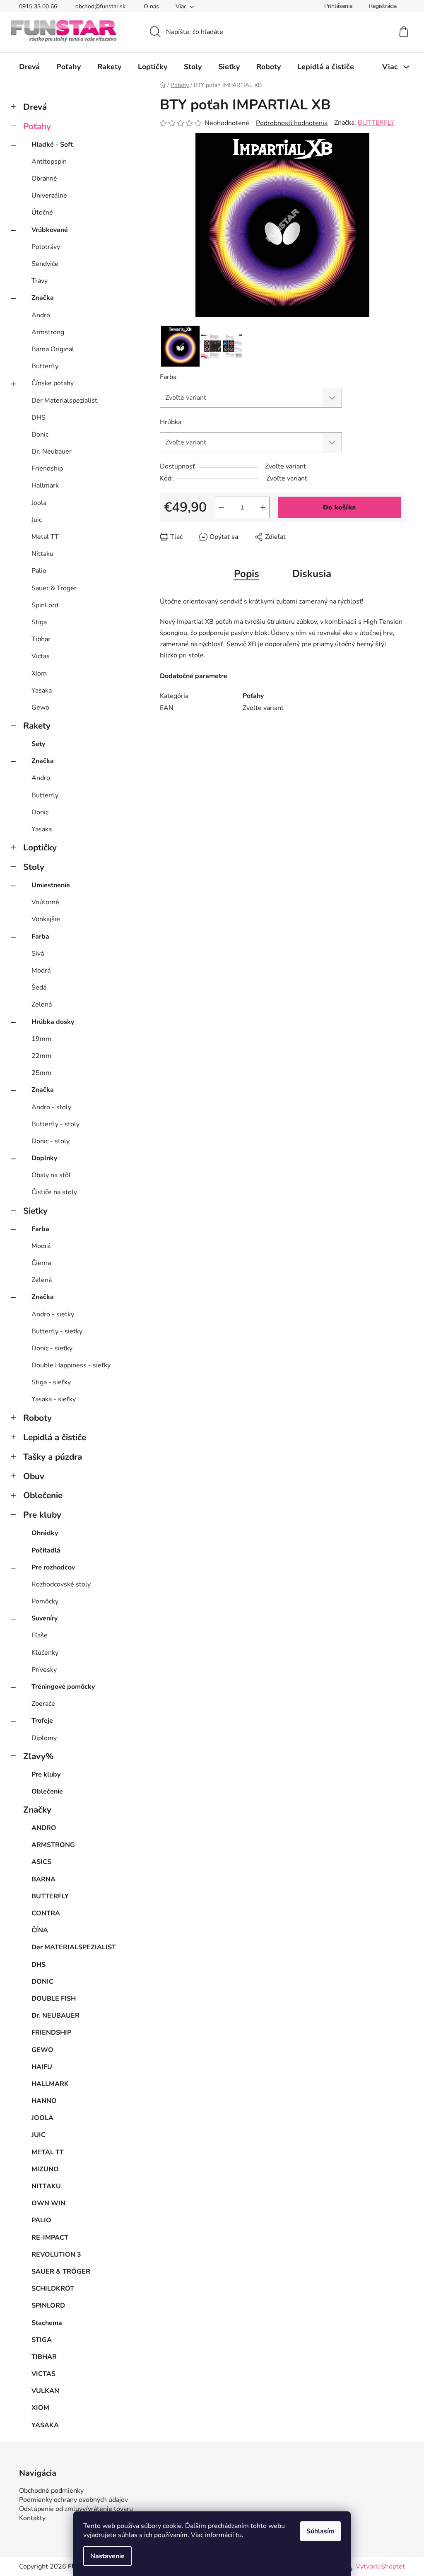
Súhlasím (320, 2531)
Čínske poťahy (53, 383)
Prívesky (44, 1670)
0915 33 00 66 (38, 6)
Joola (39, 503)
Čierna (41, 1263)
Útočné (42, 212)
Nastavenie (107, 2556)
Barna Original (53, 349)
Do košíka (339, 507)
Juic (37, 520)
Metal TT (45, 537)
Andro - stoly (51, 1107)
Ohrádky (45, 1533)
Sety (38, 744)
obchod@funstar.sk (100, 6)
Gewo (40, 707)
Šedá (39, 987)
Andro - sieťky (53, 1314)
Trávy (40, 281)
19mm (41, 1039)
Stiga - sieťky (51, 1382)
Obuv (34, 1476)
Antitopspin (49, 162)
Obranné (44, 179)
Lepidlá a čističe (55, 1437)
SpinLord (45, 605)
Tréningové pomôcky (63, 1687)
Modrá (41, 971)
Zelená (42, 1004)
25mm (41, 1073)
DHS (39, 418)
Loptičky (40, 847)
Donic (40, 435)
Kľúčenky (45, 1653)
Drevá (35, 107)
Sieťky (35, 1211)
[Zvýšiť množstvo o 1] (263, 507)
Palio (39, 571)
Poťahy (37, 126)
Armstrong (48, 332)
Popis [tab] (247, 574)
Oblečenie (43, 1495)
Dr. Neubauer (52, 451)
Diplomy (44, 1738)
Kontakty (32, 2518)
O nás (151, 6)
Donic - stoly (51, 1141)
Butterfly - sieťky (57, 1331)
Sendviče (45, 264)
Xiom (39, 674)
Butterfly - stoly (55, 1124)
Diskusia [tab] (312, 574)
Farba (40, 937)
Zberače (43, 1704)
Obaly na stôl (51, 1175)
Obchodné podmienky (51, 2491)
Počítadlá (46, 1550)
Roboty (37, 1418)
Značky (37, 1810)
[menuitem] (29, 67)
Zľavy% (39, 1756)
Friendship (47, 468)
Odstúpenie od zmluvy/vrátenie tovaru (76, 2509)
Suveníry (45, 1618)
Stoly (34, 867)
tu (239, 2535)
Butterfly (45, 366)
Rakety (37, 726)
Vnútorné (45, 902)
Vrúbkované (50, 230)
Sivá (38, 954)
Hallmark (45, 485)
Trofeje (42, 1721)
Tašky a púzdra (53, 1457)
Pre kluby (42, 1515)
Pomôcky (45, 1601)
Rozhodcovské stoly (61, 1584)
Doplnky (44, 1158)
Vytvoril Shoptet (380, 2566)
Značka (43, 298)
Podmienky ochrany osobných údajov (73, 2500)
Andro (41, 315)
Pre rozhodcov (53, 1567)
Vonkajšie (46, 919)
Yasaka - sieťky (54, 1399)
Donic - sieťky (52, 1348)
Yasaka (42, 690)
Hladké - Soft (52, 145)
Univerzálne (49, 196)
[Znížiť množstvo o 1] (222, 507)
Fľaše (40, 1635)
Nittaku (42, 554)
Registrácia (383, 6)
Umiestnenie (51, 885)
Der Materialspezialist (64, 401)
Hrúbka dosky (53, 1022)
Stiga (39, 622)
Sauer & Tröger (54, 588)
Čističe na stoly (54, 1192)
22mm (41, 1056)
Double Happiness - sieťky (71, 1365)
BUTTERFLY (376, 123)
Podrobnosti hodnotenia (292, 123)
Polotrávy (46, 247)
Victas (41, 656)
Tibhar (41, 639)
